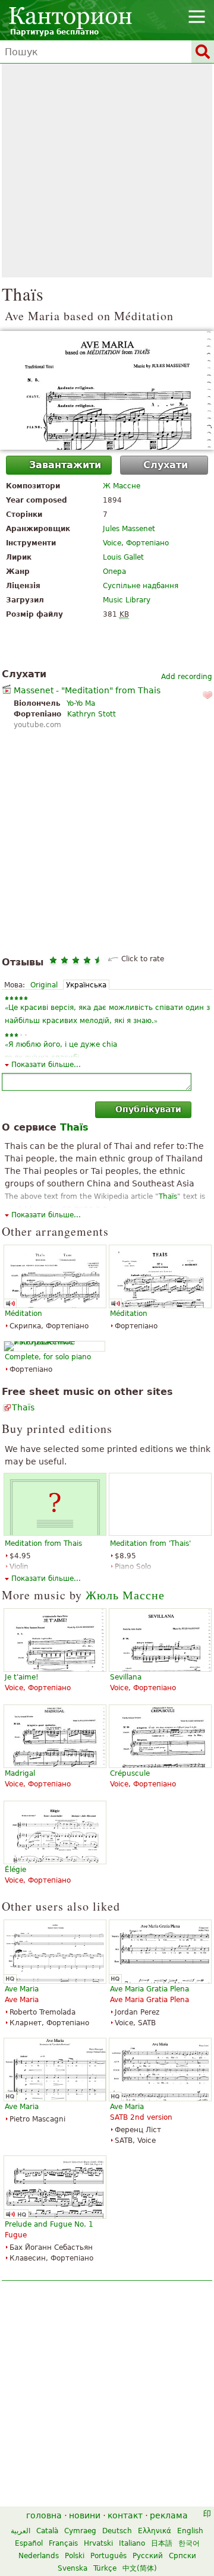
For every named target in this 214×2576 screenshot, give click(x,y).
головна (44, 2515)
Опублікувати (148, 1109)
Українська (86, 985)
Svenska (73, 2568)
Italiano (132, 2543)
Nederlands (39, 2556)
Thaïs (23, 1407)
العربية (21, 2531)
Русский (148, 2556)
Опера (114, 572)
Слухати (166, 465)
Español (29, 2543)
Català (47, 2531)
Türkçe (105, 2568)
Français (63, 2543)
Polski (75, 2556)
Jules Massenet (129, 529)
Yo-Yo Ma (81, 703)
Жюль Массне (125, 1595)
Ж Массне (122, 486)
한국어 (189, 2543)
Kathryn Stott (92, 714)
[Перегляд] (107, 390)
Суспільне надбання (141, 586)
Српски (182, 2556)
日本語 (162, 2543)
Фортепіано (147, 543)
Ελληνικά (155, 2531)
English (190, 2531)
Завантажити (65, 465)
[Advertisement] (107, 171)
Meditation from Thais (43, 1543)
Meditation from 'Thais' (150, 1543)
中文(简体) (140, 2568)
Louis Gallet (123, 557)
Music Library (127, 600)
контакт (125, 2515)
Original (44, 985)
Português (108, 2556)
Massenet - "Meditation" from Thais (87, 690)
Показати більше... (46, 1065)
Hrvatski (98, 2543)
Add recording (187, 677)
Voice (112, 543)
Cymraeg (80, 2531)
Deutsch (117, 2531)
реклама (169, 2515)
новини (85, 2515)
